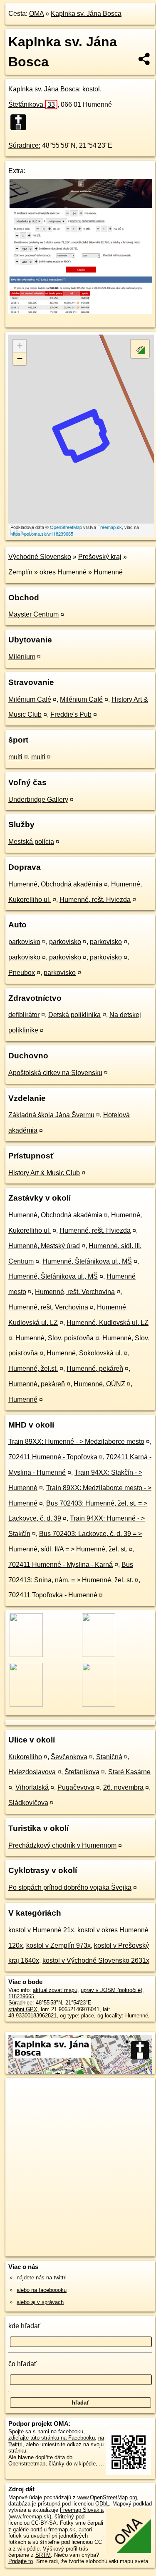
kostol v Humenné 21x (41, 1930)
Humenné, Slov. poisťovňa (54, 1338)
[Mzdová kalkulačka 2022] (80, 311)
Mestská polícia (31, 842)
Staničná (109, 1757)
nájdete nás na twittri (42, 2278)
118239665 (21, 1996)
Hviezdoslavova (32, 1772)
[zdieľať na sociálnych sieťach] (145, 59)
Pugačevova (76, 1787)
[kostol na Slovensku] (21, 122)
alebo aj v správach (40, 2302)
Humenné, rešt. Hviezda (95, 900)
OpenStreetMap (66, 527)
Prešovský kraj (100, 557)
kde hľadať (24, 2326)
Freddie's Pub (71, 714)
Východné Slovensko (40, 557)
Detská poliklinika (74, 1015)
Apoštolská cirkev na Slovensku (55, 1073)
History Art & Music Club (44, 1173)
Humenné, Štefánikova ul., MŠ (87, 1261)
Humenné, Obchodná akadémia (55, 884)
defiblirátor (24, 1015)
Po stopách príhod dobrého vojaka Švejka (70, 1887)
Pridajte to (21, 2561)
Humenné (108, 572)
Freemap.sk (110, 527)
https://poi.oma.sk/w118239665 (42, 534)
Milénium (22, 657)
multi (15, 757)
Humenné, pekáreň (95, 1369)
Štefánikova (32, 105)
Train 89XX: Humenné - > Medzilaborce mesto (76, 1442)
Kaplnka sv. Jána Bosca (86, 14)
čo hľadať (22, 2364)
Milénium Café (30, 699)
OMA (36, 14)
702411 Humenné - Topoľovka (53, 1457)
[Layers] (140, 349)
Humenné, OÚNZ (99, 1384)
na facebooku (67, 2431)
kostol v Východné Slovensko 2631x (96, 1960)
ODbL (102, 2504)
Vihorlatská (32, 1787)
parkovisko (24, 942)
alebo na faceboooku (42, 2290)
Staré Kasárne (129, 1772)
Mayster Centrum (33, 614)
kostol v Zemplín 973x (58, 1945)
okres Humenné (63, 572)
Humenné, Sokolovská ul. (84, 1353)
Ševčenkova (69, 1757)
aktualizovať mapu (55, 1990)
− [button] (20, 359)
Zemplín (20, 572)
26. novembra (123, 1787)
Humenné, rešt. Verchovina (75, 1292)
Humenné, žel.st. (33, 1369)
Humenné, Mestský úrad (44, 1246)
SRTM (43, 2555)
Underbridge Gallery (38, 799)
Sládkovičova (28, 1803)
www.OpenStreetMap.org (107, 2497)
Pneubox (22, 973)
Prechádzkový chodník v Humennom (62, 1845)
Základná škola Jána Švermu (51, 1115)
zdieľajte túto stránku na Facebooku (52, 2438)
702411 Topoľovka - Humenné (53, 1595)
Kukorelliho (25, 1757)
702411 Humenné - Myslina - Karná (61, 1565)
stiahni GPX (23, 2009)
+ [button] (20, 346)
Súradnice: (24, 145)
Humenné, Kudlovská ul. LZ (108, 1323)
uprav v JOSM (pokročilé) (111, 1990)
